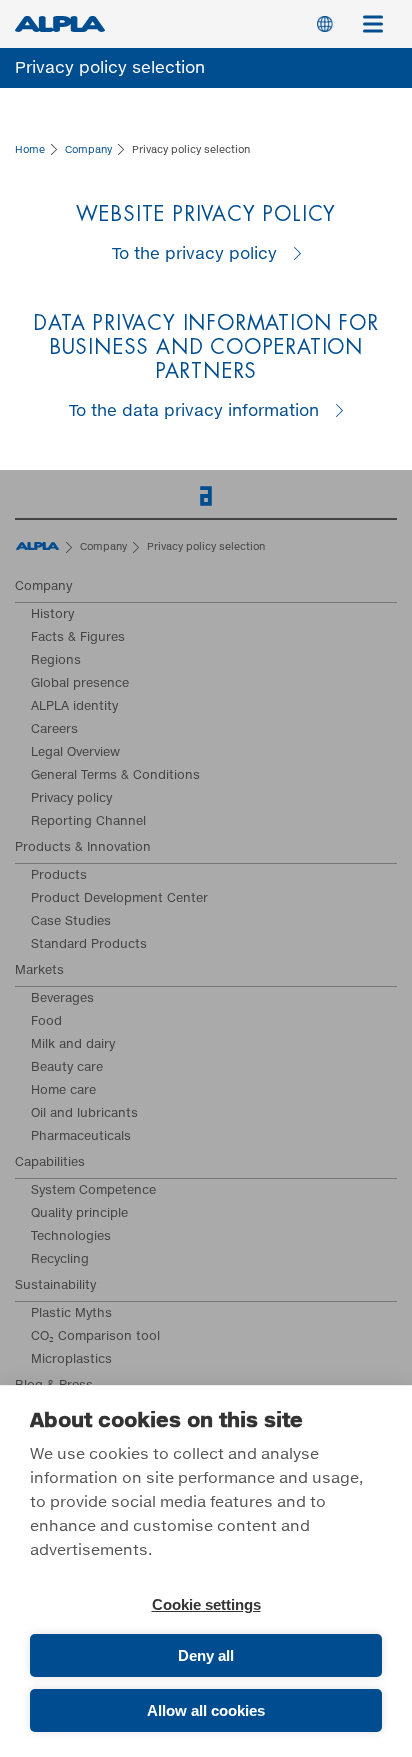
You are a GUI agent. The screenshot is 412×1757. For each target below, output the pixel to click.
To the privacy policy (194, 254)
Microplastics (71, 1360)
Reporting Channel (88, 822)
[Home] (37, 549)
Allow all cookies (206, 1710)
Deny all (206, 1655)
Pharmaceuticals (81, 1137)
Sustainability (55, 1286)
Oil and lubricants (84, 1114)
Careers (54, 730)
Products (59, 876)
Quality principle (79, 1214)
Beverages (62, 999)
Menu (373, 24)
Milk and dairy (73, 1045)
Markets (39, 971)
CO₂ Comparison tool (95, 1337)
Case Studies (71, 922)
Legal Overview (75, 753)
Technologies (71, 1237)
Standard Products (89, 945)
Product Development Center (119, 899)
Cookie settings (206, 1604)
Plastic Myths (71, 1314)
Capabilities (50, 1163)
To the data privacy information (194, 411)
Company (43, 587)
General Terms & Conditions (115, 776)
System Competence (93, 1191)
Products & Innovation (83, 848)
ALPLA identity (74, 707)
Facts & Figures (78, 638)
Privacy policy (71, 799)
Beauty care (67, 1068)
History (52, 615)
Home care (63, 1091)
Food (46, 1022)
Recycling (60, 1260)
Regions (56, 661)
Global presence (80, 684)
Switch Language (325, 24)
